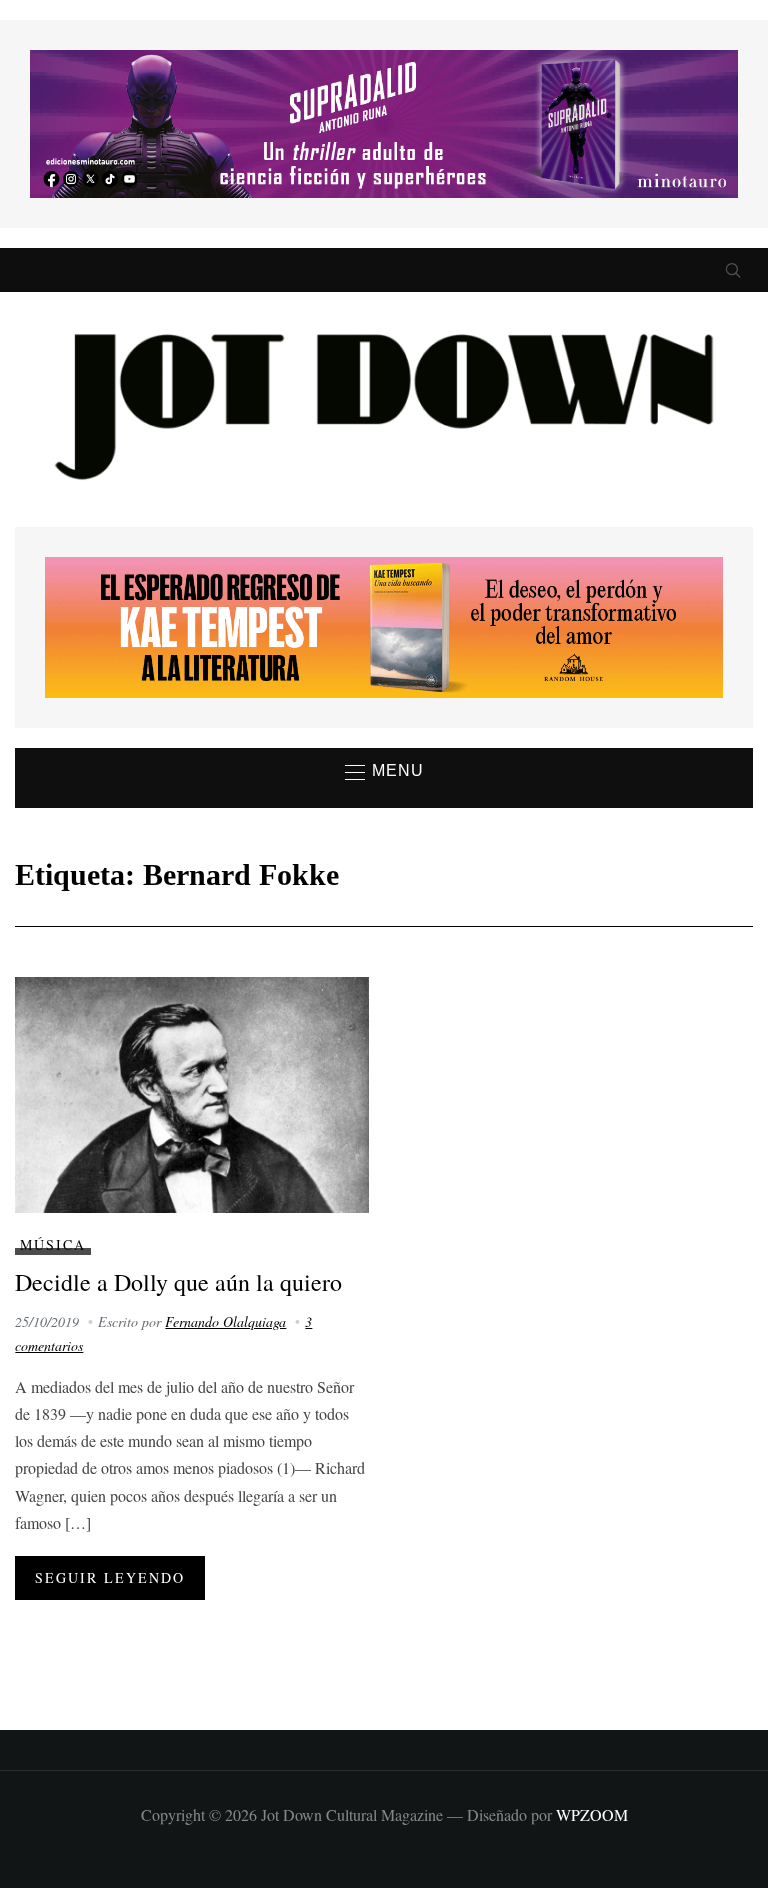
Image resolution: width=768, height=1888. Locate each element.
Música (53, 1244)
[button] (384, 772)
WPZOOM (592, 1814)
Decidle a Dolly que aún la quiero (178, 1282)
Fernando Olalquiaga (225, 1321)
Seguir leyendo (110, 1577)
